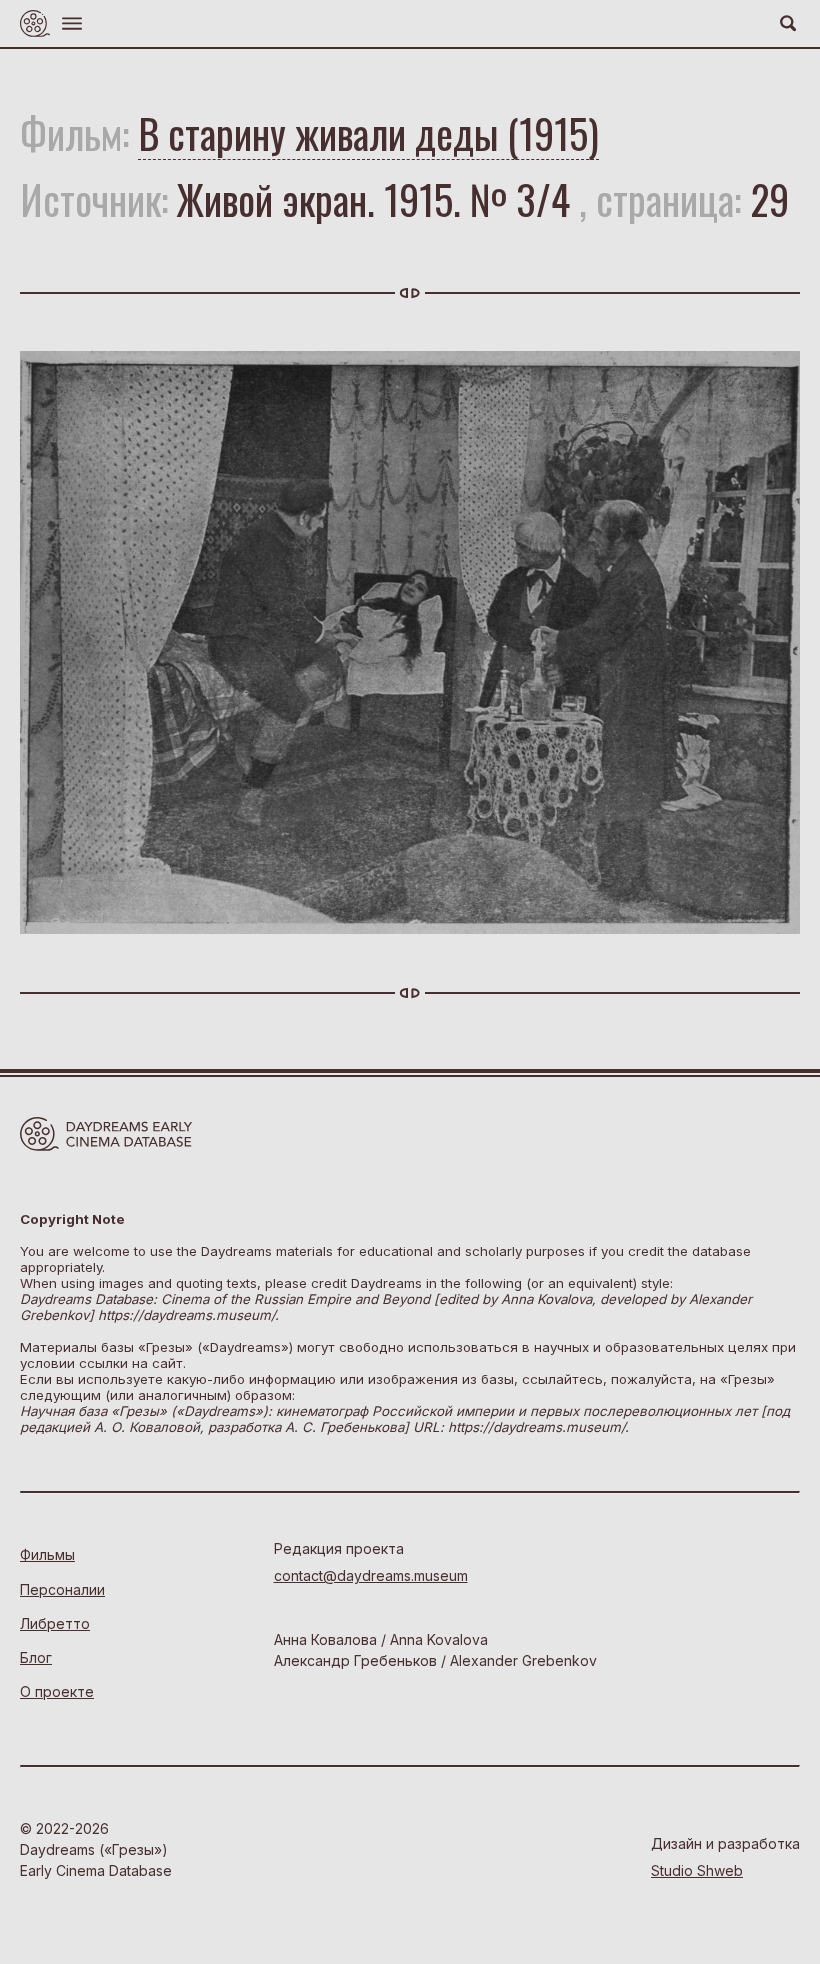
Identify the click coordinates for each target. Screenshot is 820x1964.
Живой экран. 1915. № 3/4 (373, 199)
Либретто (55, 1623)
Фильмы (47, 1554)
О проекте (57, 1691)
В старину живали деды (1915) (368, 133)
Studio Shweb (697, 1870)
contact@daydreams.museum (371, 1575)
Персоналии (62, 1589)
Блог (36, 1657)
